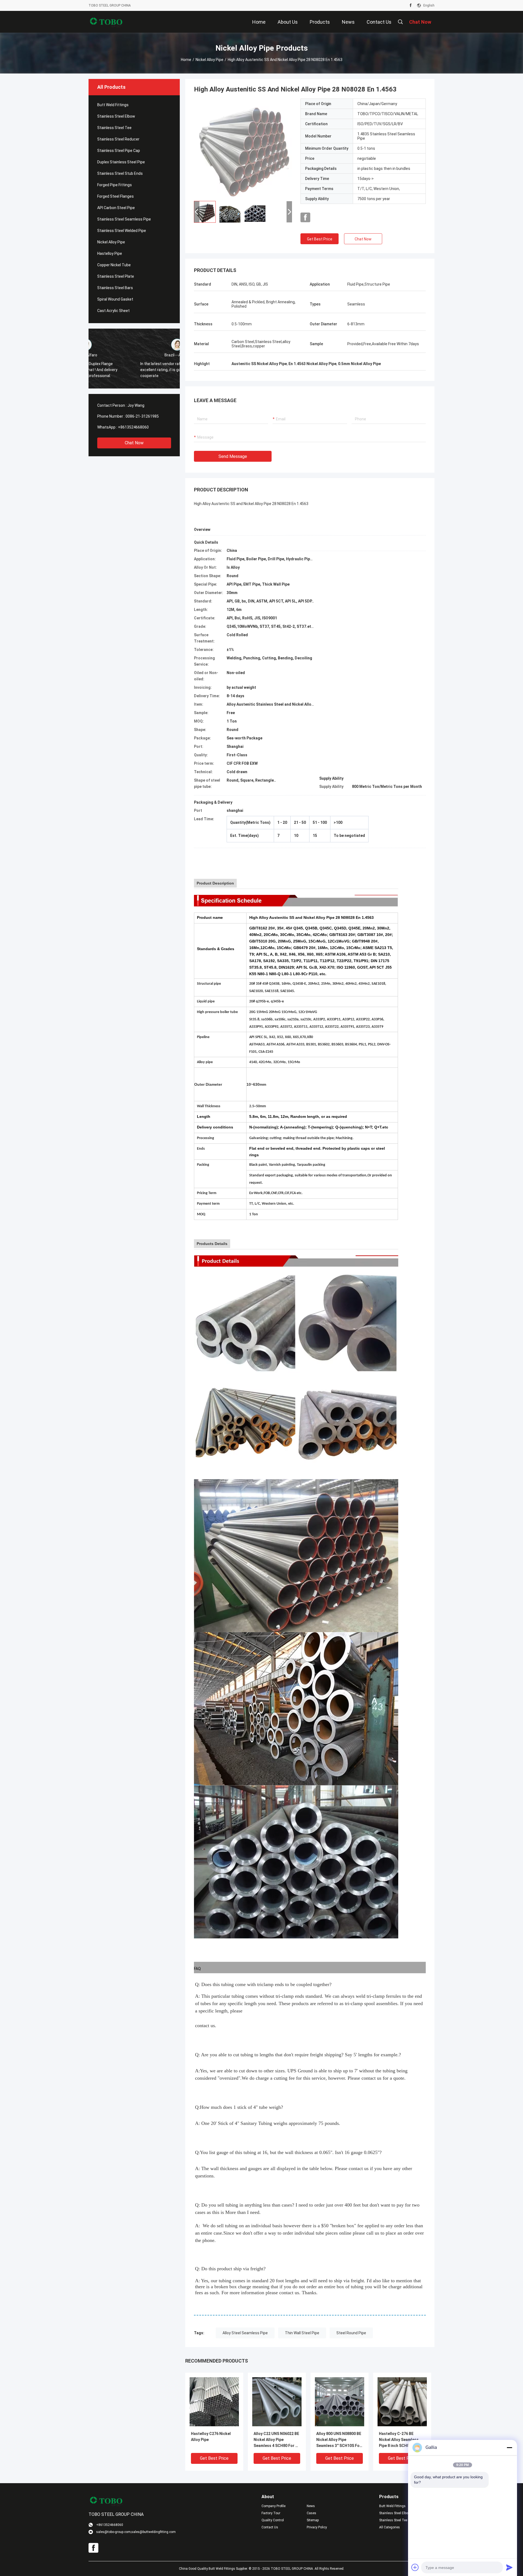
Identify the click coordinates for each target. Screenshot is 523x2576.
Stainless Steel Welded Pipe (122, 231)
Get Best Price (320, 239)
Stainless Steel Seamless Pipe (124, 219)
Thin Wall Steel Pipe (302, 2333)
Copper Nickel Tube (114, 265)
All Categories (390, 2527)
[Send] (509, 2567)
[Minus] (509, 2447)
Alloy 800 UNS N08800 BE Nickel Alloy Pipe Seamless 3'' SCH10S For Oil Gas (339, 2440)
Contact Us (270, 2527)
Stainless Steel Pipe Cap (119, 151)
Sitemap (313, 2520)
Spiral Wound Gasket (115, 299)
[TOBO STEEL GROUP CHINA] (106, 22)
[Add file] (415, 2567)
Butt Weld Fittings (113, 105)
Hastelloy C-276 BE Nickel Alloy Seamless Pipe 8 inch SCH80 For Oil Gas (402, 2440)
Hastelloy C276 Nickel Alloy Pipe (211, 2437)
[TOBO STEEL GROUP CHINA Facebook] (411, 5)
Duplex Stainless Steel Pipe (121, 162)
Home (186, 60)
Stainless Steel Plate (116, 276)
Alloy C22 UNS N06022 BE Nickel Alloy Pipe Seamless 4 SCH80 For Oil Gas (277, 2440)
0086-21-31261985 (142, 416)
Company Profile (273, 2506)
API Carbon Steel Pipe (116, 208)
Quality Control (273, 2520)
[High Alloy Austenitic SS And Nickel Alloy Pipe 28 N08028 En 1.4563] (243, 148)
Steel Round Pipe (351, 2333)
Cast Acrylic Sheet (113, 311)
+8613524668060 (133, 427)
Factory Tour (271, 2513)
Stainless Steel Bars (115, 288)
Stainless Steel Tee (114, 128)
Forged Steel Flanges (115, 196)
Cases (311, 2513)
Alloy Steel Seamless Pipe (245, 2333)
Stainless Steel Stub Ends (120, 173)
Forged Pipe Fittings (115, 185)
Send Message (233, 456)
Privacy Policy (317, 2527)
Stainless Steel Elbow (116, 116)
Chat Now (134, 443)
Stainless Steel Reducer (118, 139)
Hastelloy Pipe (110, 253)
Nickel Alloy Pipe (209, 60)
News (311, 2506)
